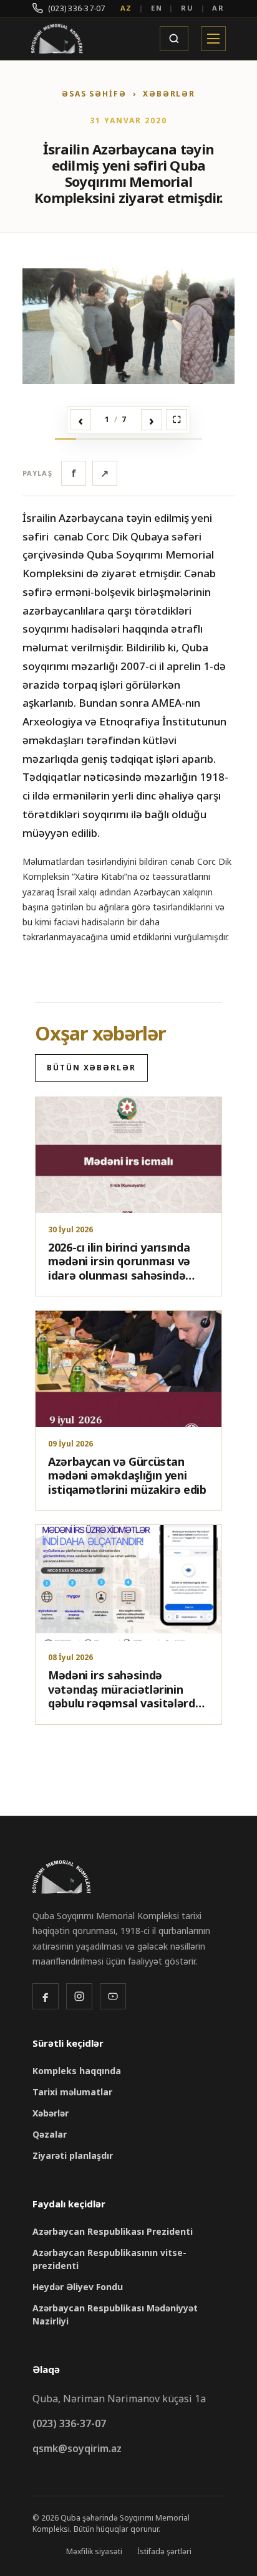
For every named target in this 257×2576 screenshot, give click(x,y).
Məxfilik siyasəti (94, 2551)
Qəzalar (50, 2134)
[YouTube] (113, 1996)
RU (187, 8)
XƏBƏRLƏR (169, 94)
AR (218, 8)
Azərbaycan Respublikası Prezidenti (113, 2231)
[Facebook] (46, 1996)
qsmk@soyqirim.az (77, 2448)
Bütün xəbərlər (91, 1068)
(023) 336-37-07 (77, 8)
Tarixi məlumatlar (72, 2092)
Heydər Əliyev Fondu (78, 2287)
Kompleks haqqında (77, 2071)
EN (157, 8)
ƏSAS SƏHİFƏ (94, 94)
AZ (127, 8)
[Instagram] (79, 1996)
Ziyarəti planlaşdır (73, 2155)
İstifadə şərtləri (164, 2551)
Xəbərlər (51, 2113)
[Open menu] (213, 39)
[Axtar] (174, 39)
